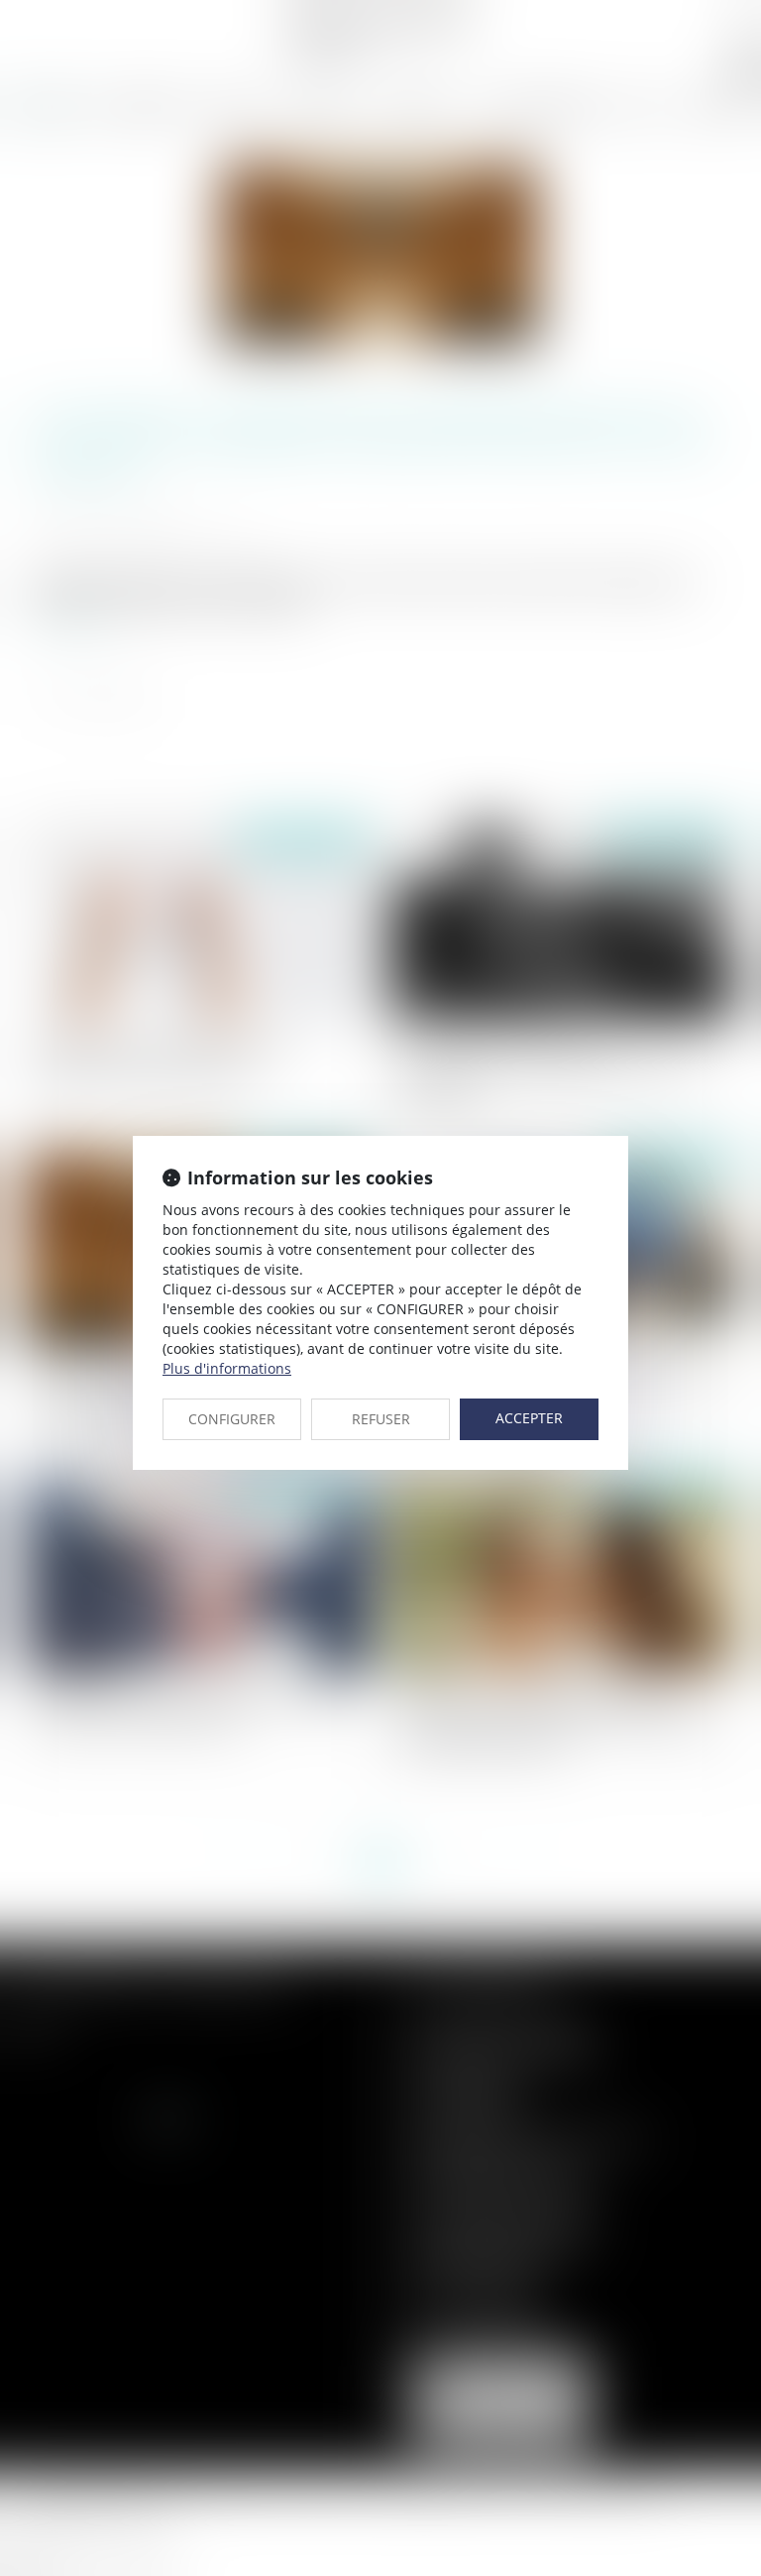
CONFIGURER (232, 1419)
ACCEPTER (529, 1418)
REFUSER (381, 1419)
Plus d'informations (227, 1368)
